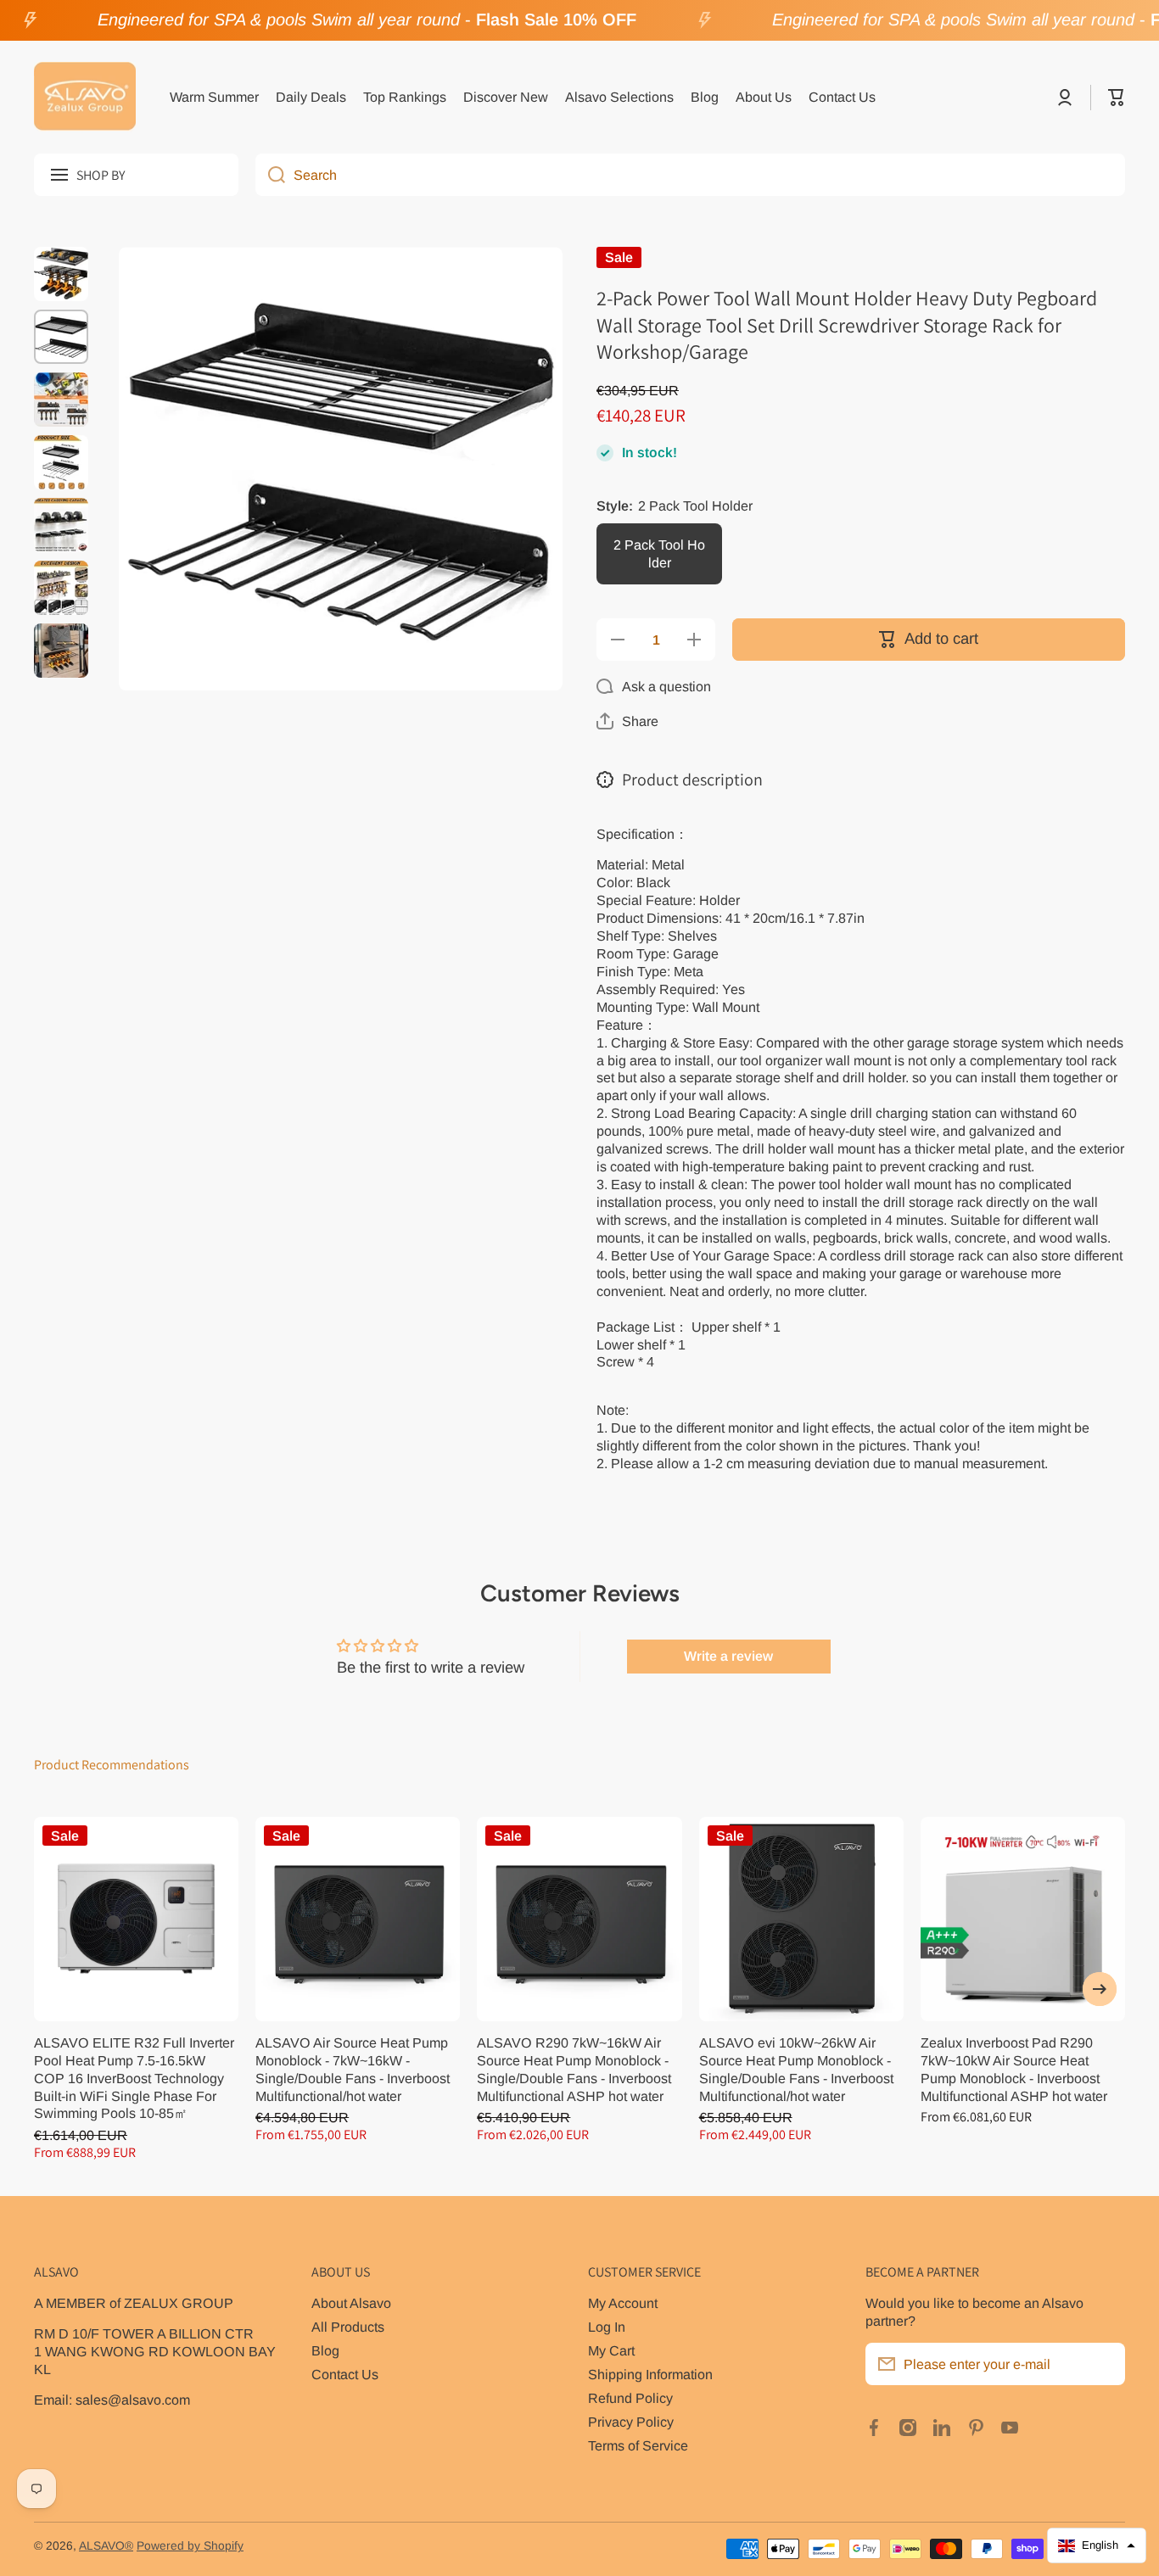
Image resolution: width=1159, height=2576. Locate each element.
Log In (607, 2327)
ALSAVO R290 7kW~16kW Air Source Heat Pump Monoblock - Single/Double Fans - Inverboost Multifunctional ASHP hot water (574, 2069)
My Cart (611, 2350)
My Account (623, 2303)
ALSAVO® (106, 2546)
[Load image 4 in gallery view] (61, 462)
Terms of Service (638, 2445)
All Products (348, 2327)
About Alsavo (351, 2303)
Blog (325, 2350)
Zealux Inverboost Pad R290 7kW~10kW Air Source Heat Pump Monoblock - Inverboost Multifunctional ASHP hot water (1014, 2069)
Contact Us (345, 2374)
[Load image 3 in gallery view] (61, 400)
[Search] (270, 175)
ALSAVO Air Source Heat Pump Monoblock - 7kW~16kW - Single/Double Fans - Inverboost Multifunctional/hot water (353, 2069)
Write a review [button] (728, 1656)
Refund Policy (630, 2398)
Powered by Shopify (190, 2546)
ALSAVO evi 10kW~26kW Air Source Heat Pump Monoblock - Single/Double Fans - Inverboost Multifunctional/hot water (796, 2069)
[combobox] (690, 175)
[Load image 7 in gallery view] (61, 651)
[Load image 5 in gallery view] (61, 525)
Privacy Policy (631, 2422)
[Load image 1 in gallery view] (61, 274)
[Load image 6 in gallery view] (61, 588)
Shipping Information (650, 2374)
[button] (1117, 98)
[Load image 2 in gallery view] (61, 337)
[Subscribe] (1104, 2364)
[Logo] (85, 98)
